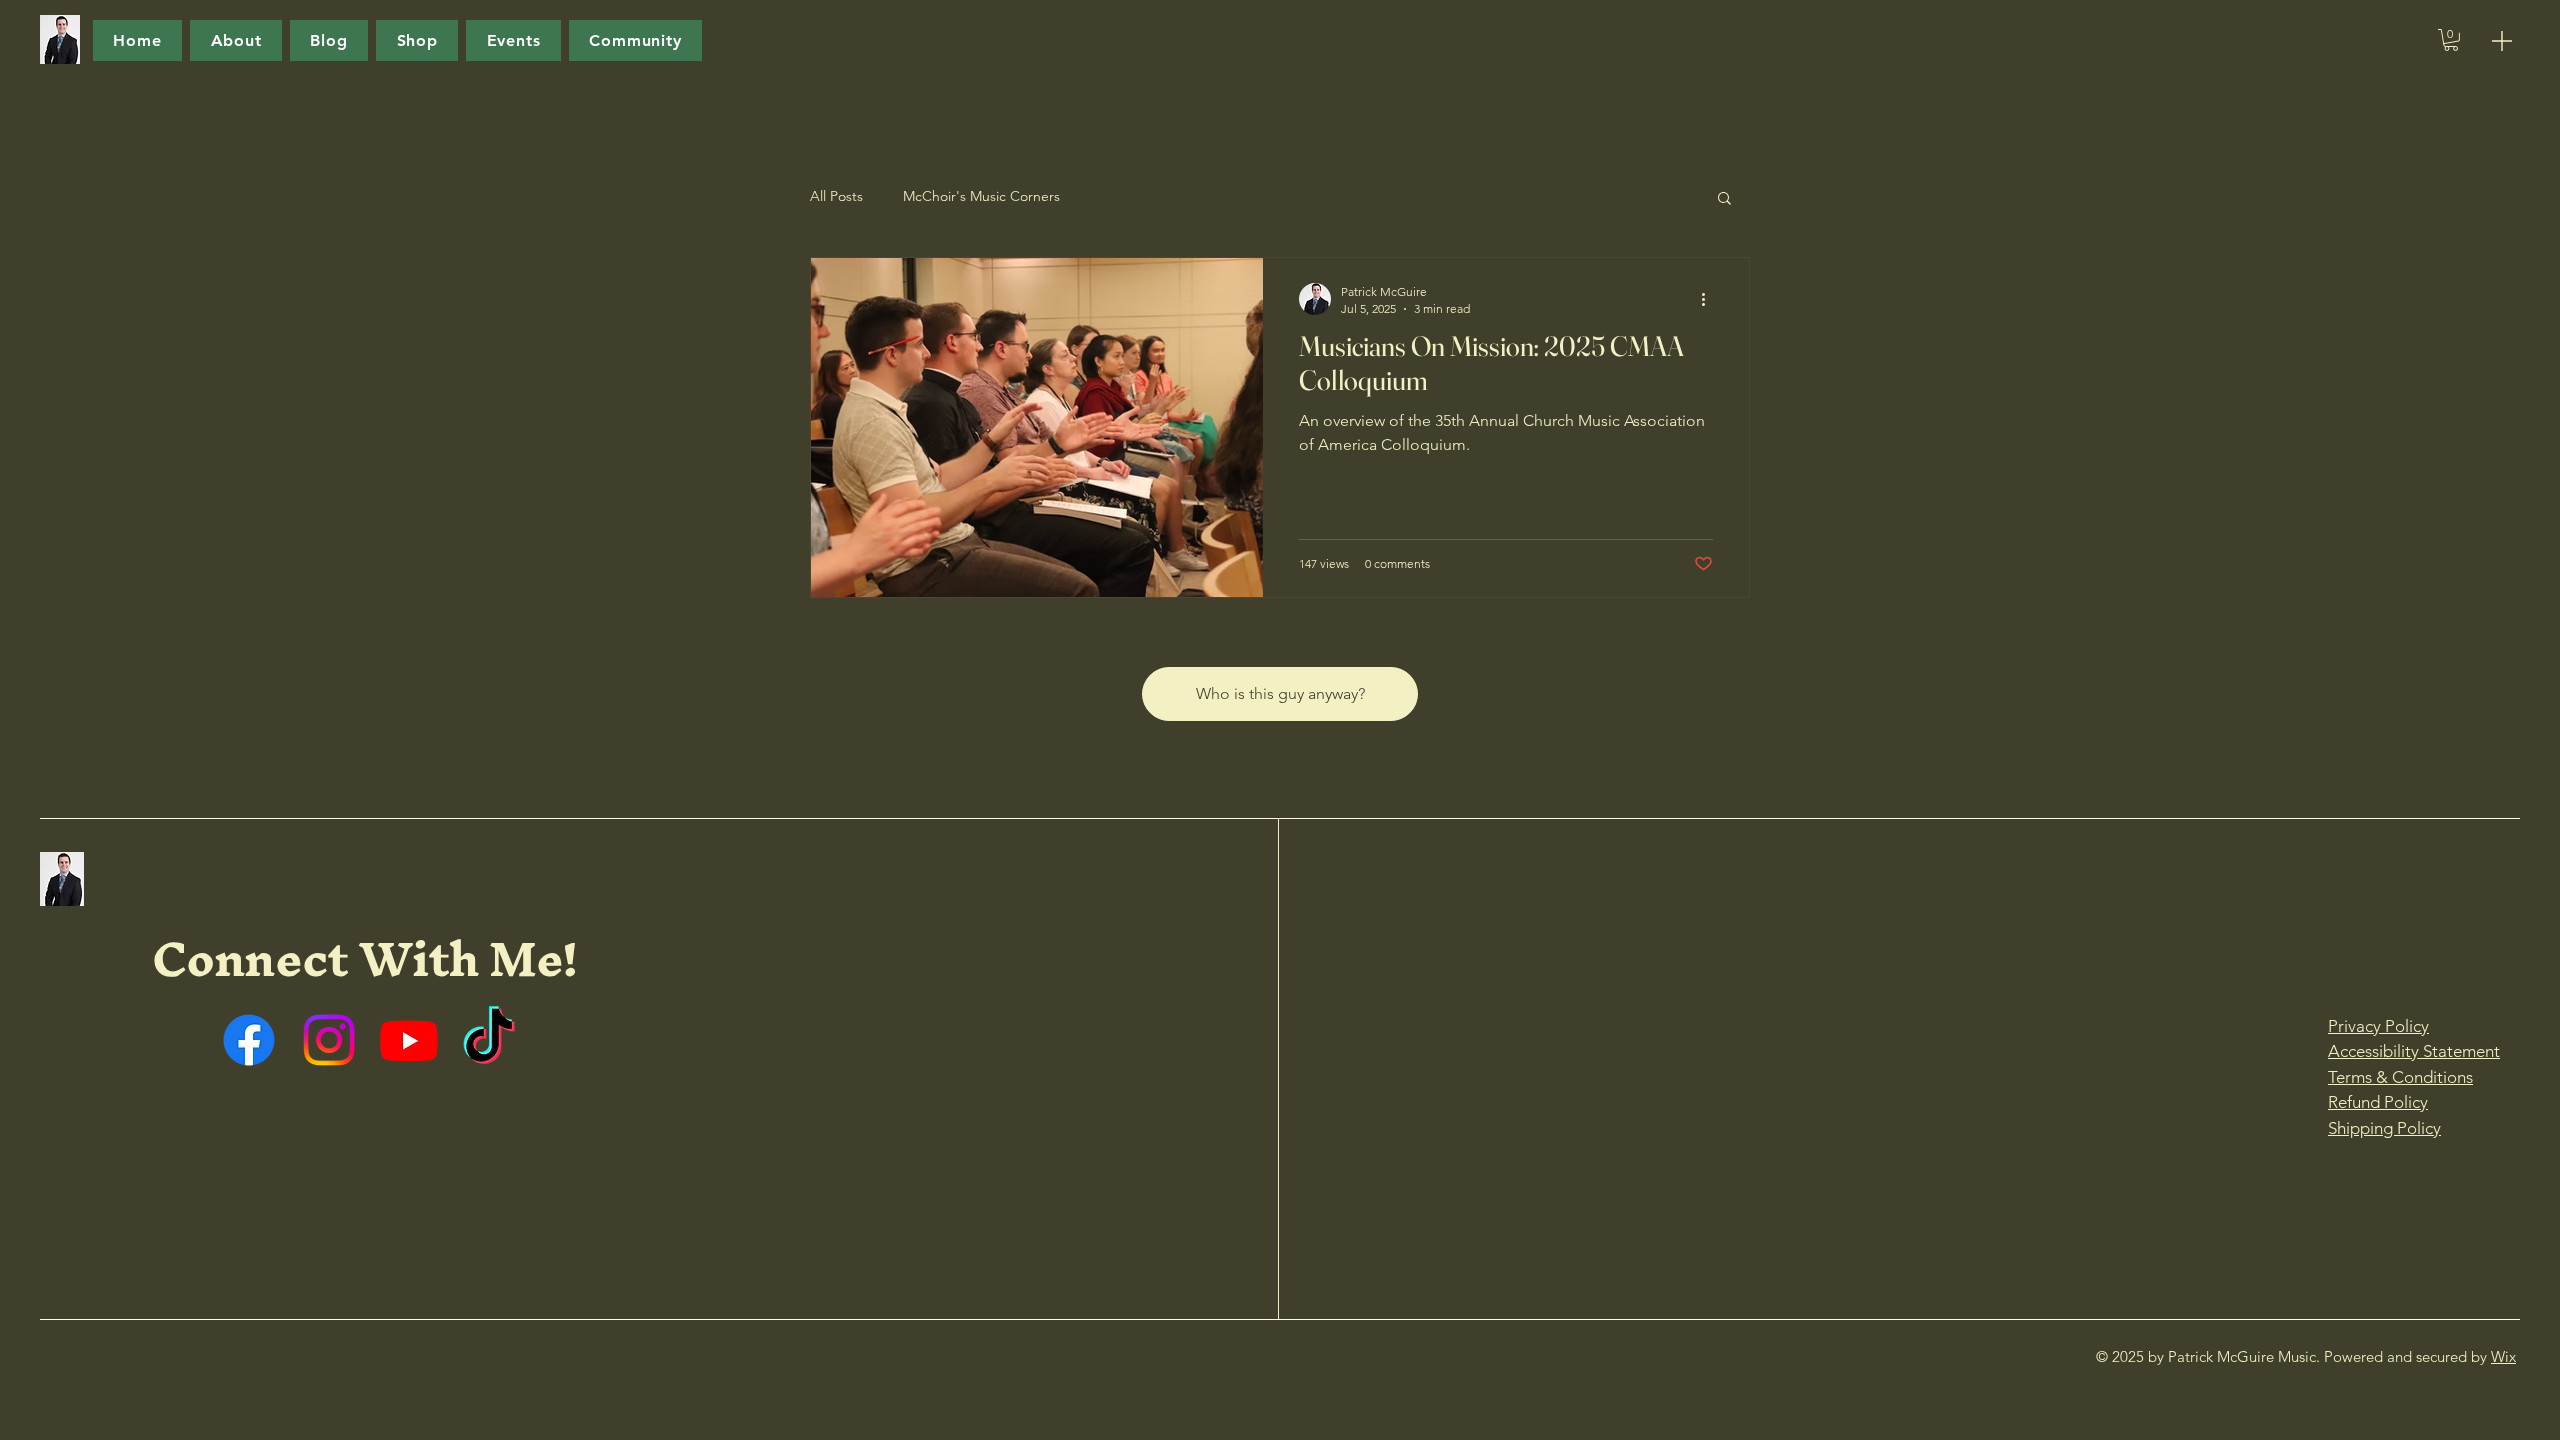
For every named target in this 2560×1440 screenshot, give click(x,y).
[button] (2451, 40)
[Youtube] (409, 1040)
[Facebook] (249, 1040)
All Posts (836, 196)
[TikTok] (489, 1040)
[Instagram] (329, 1040)
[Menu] (2502, 40)
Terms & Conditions (2400, 1077)
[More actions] (1710, 299)
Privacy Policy (2378, 1026)
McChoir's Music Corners (981, 196)
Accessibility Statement (2414, 1051)
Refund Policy (2378, 1102)
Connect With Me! (364, 958)
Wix (2503, 1356)
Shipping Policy (2384, 1128)
